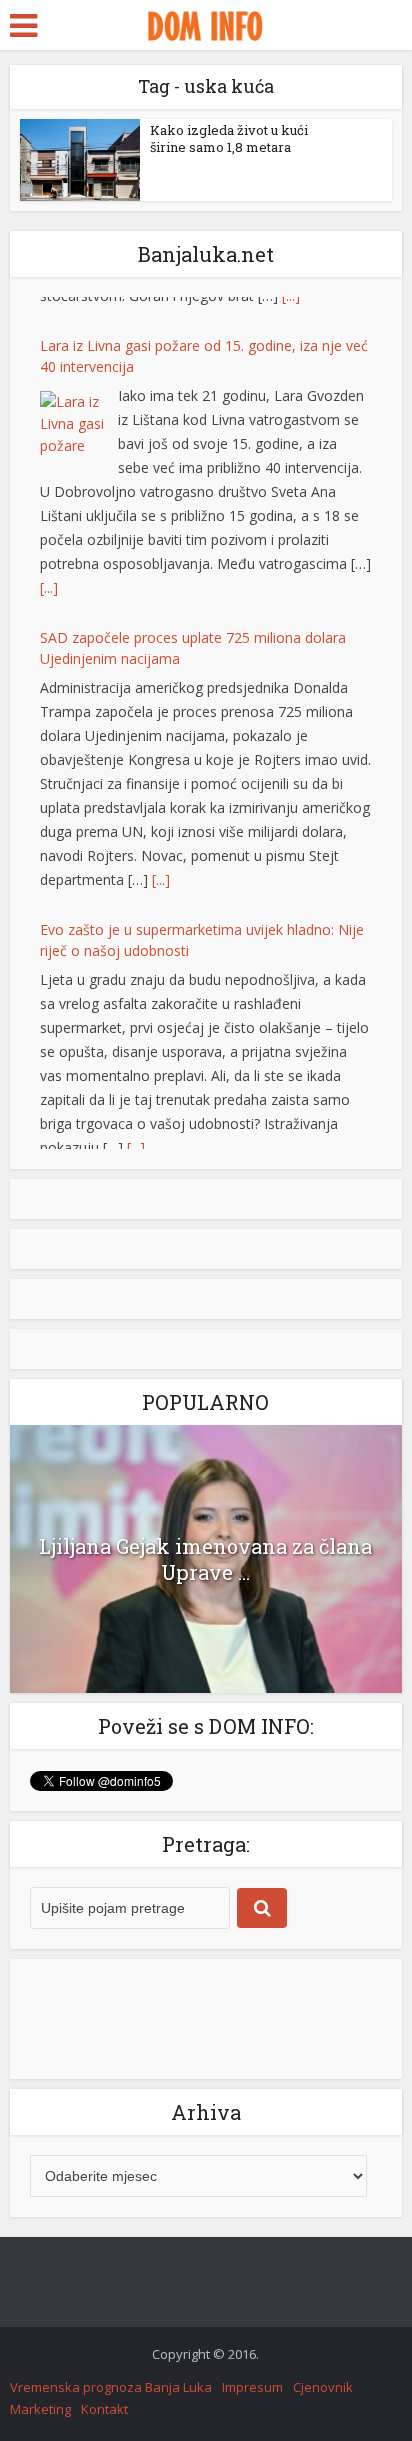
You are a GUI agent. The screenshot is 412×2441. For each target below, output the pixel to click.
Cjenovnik (323, 2387)
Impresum (252, 2387)
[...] (49, 559)
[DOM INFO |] (205, 23)
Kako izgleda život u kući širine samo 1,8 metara (229, 138)
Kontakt (104, 2409)
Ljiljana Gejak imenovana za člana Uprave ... (205, 1559)
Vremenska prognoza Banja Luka (111, 2387)
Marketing (40, 2409)
